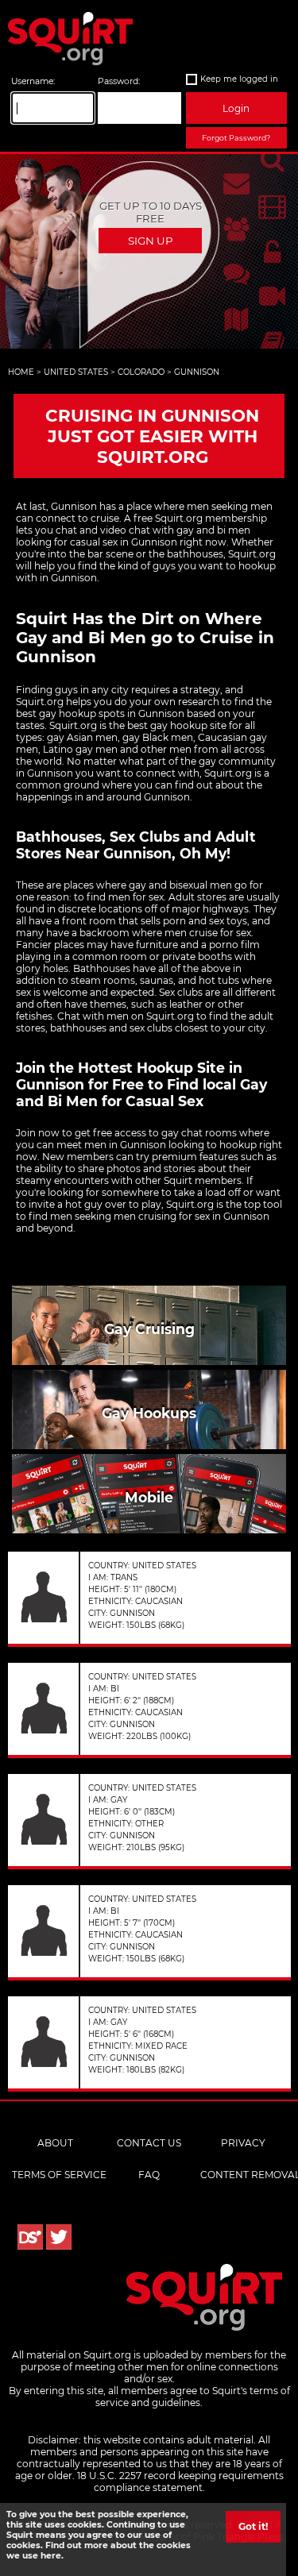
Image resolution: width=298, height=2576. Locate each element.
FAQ (149, 2175)
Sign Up (151, 241)
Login (236, 108)
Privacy (243, 2143)
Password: (119, 81)
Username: (33, 81)
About (55, 2143)
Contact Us (149, 2143)
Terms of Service (59, 2175)
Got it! (253, 2526)
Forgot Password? (236, 138)
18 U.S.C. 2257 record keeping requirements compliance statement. (180, 2482)
